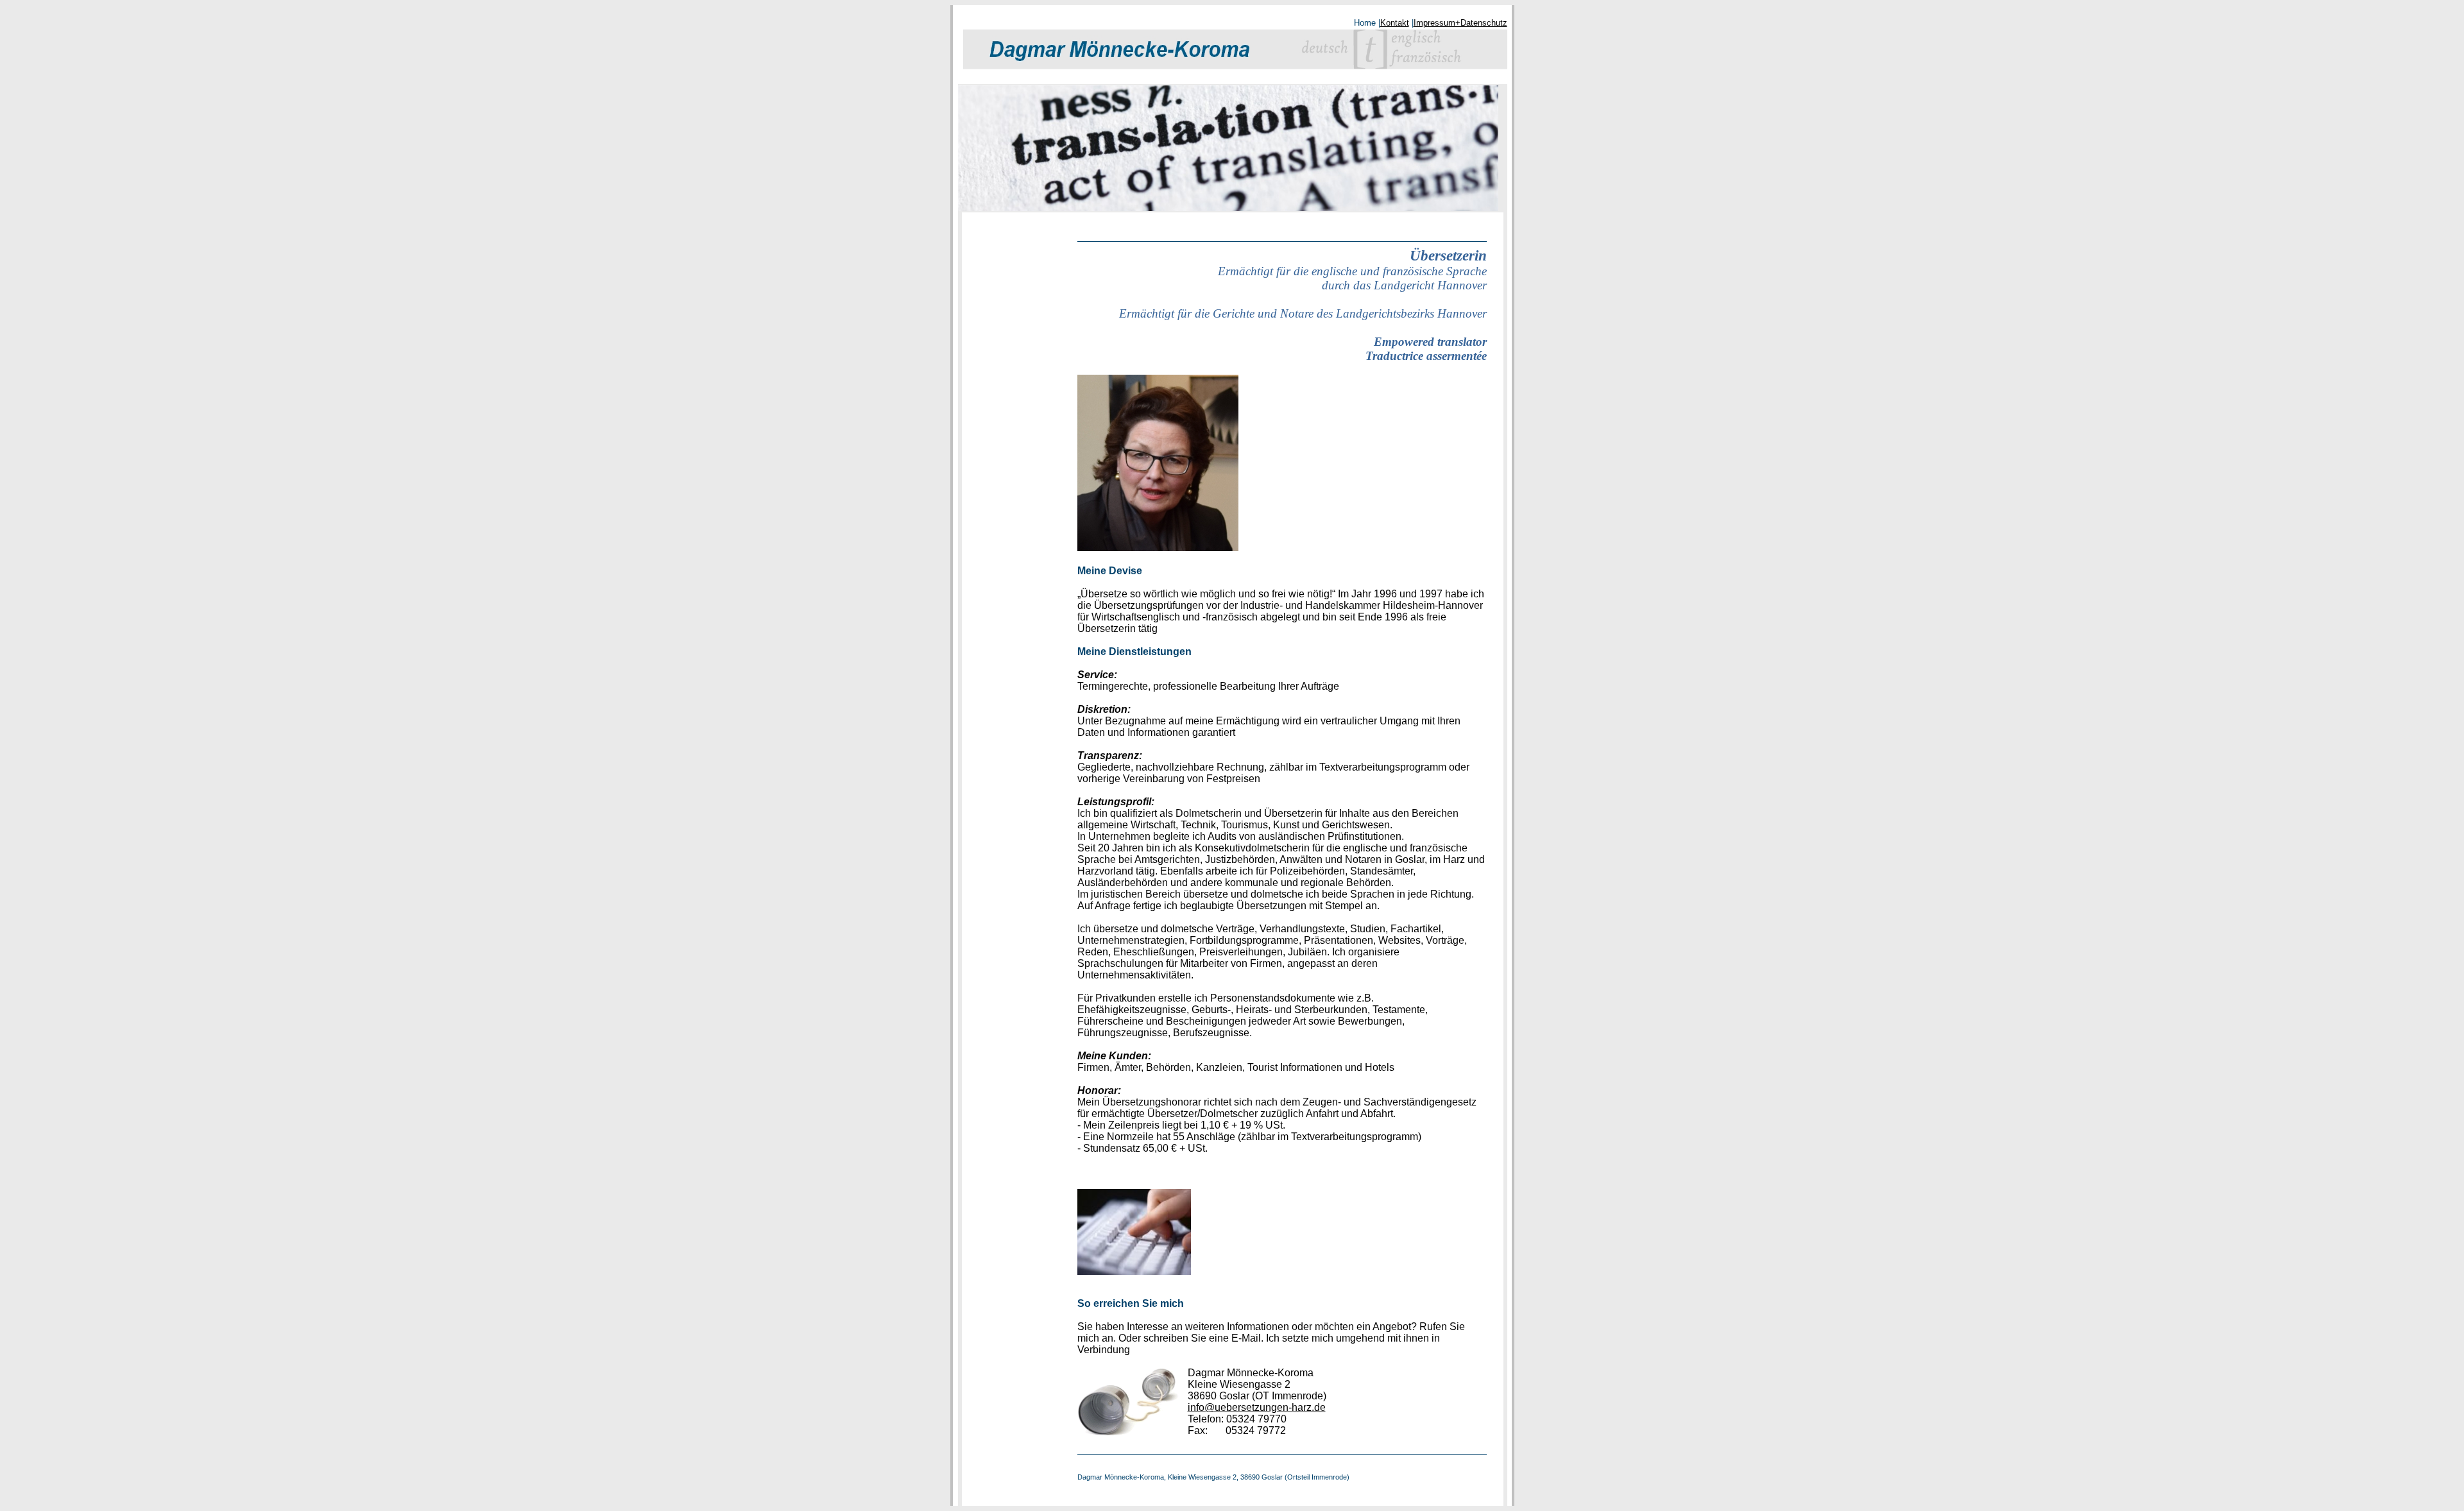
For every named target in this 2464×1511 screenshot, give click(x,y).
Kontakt (1395, 23)
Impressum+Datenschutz (1460, 23)
